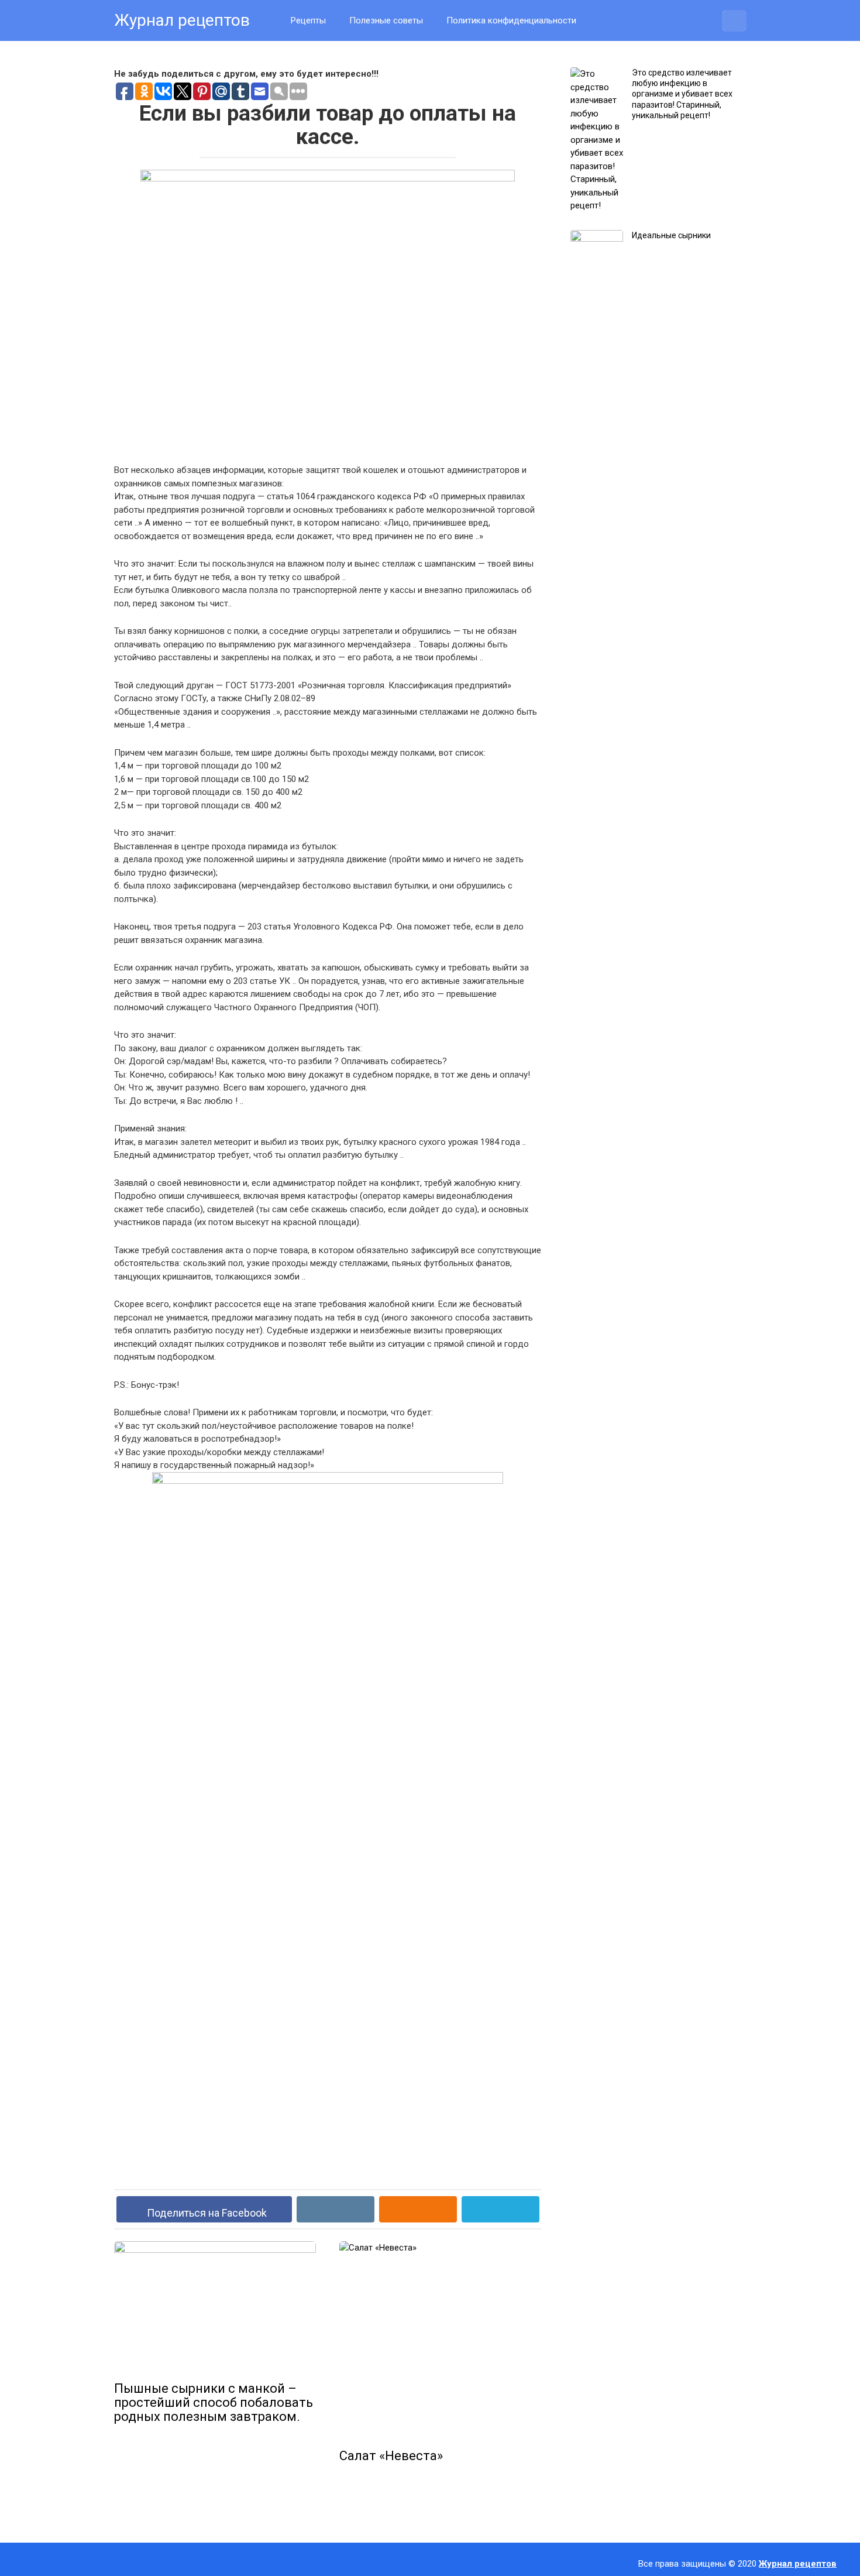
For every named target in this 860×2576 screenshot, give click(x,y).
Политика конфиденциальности (511, 20)
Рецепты (308, 20)
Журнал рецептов (182, 20)
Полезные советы (386, 20)
